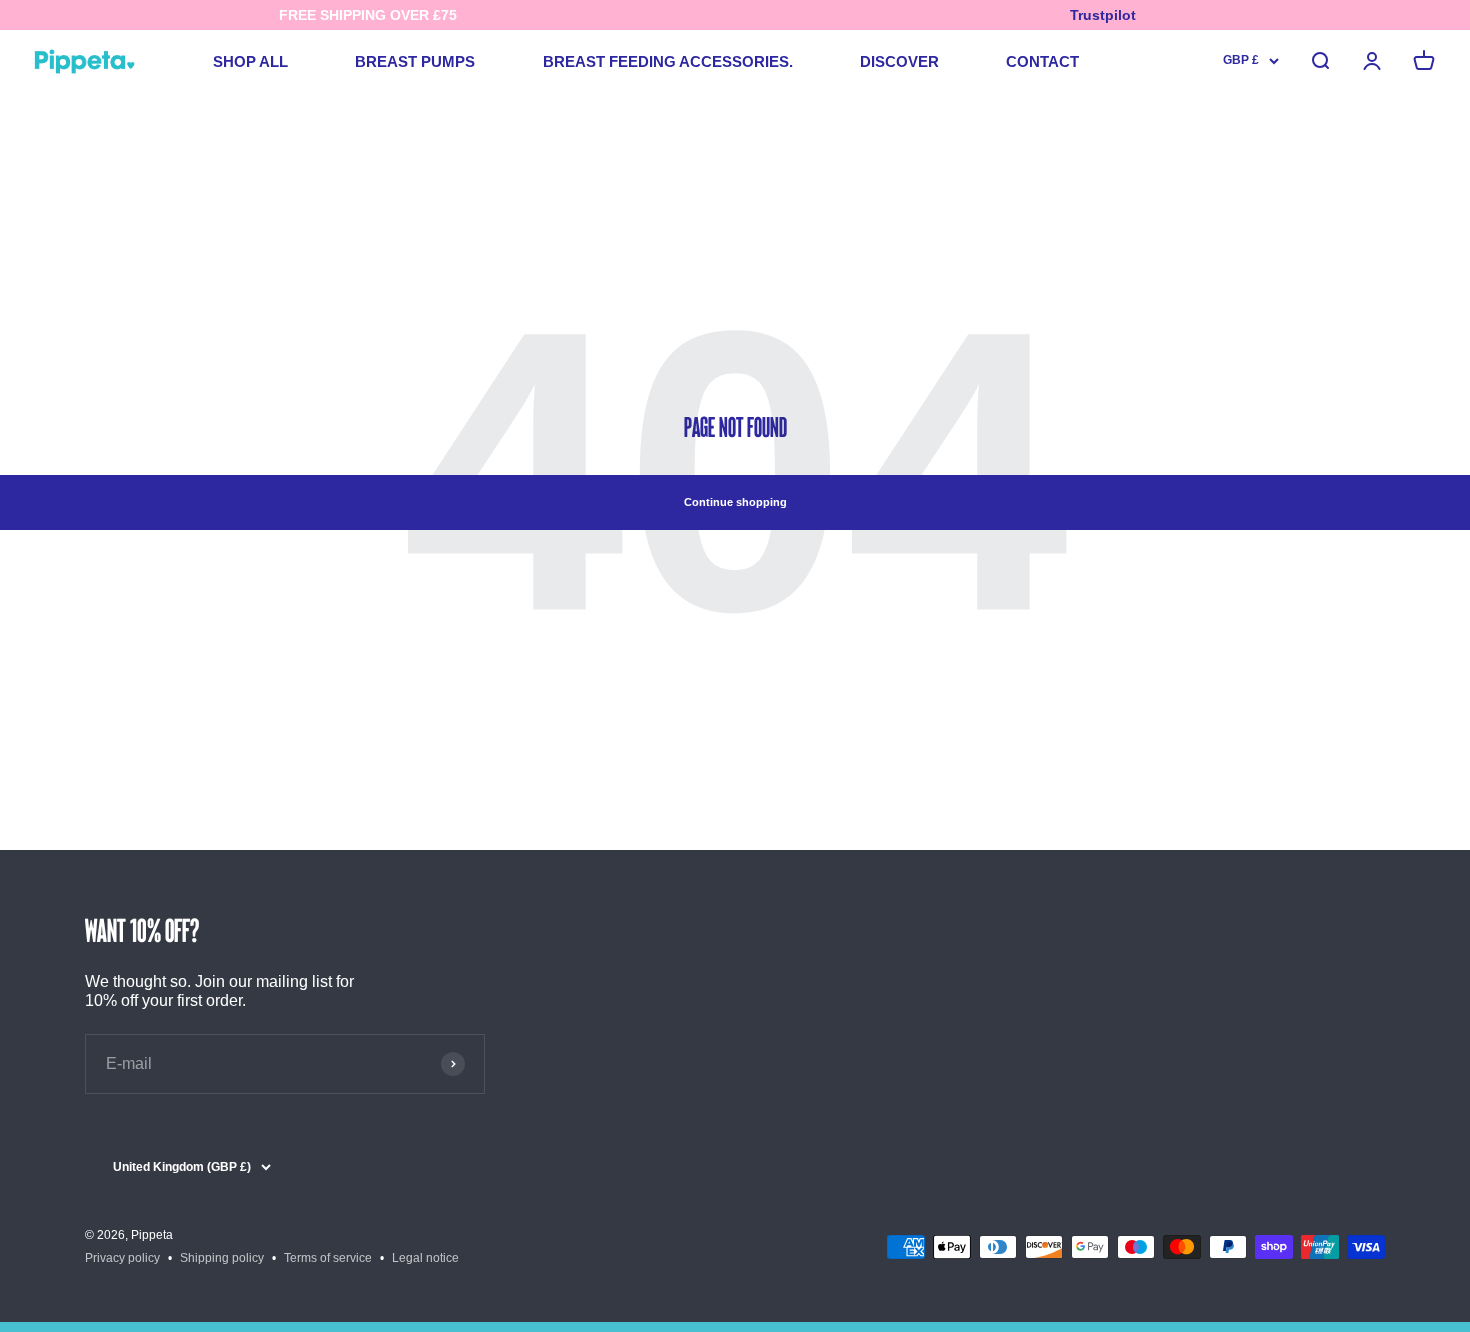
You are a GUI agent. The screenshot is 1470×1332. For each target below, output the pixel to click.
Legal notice (425, 1258)
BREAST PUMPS (415, 61)
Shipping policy (222, 1258)
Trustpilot (1103, 15)
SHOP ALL (250, 61)
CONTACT (1042, 61)
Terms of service (328, 1258)
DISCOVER (899, 61)
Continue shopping (735, 502)
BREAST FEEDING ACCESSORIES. (668, 61)
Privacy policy (122, 1258)
